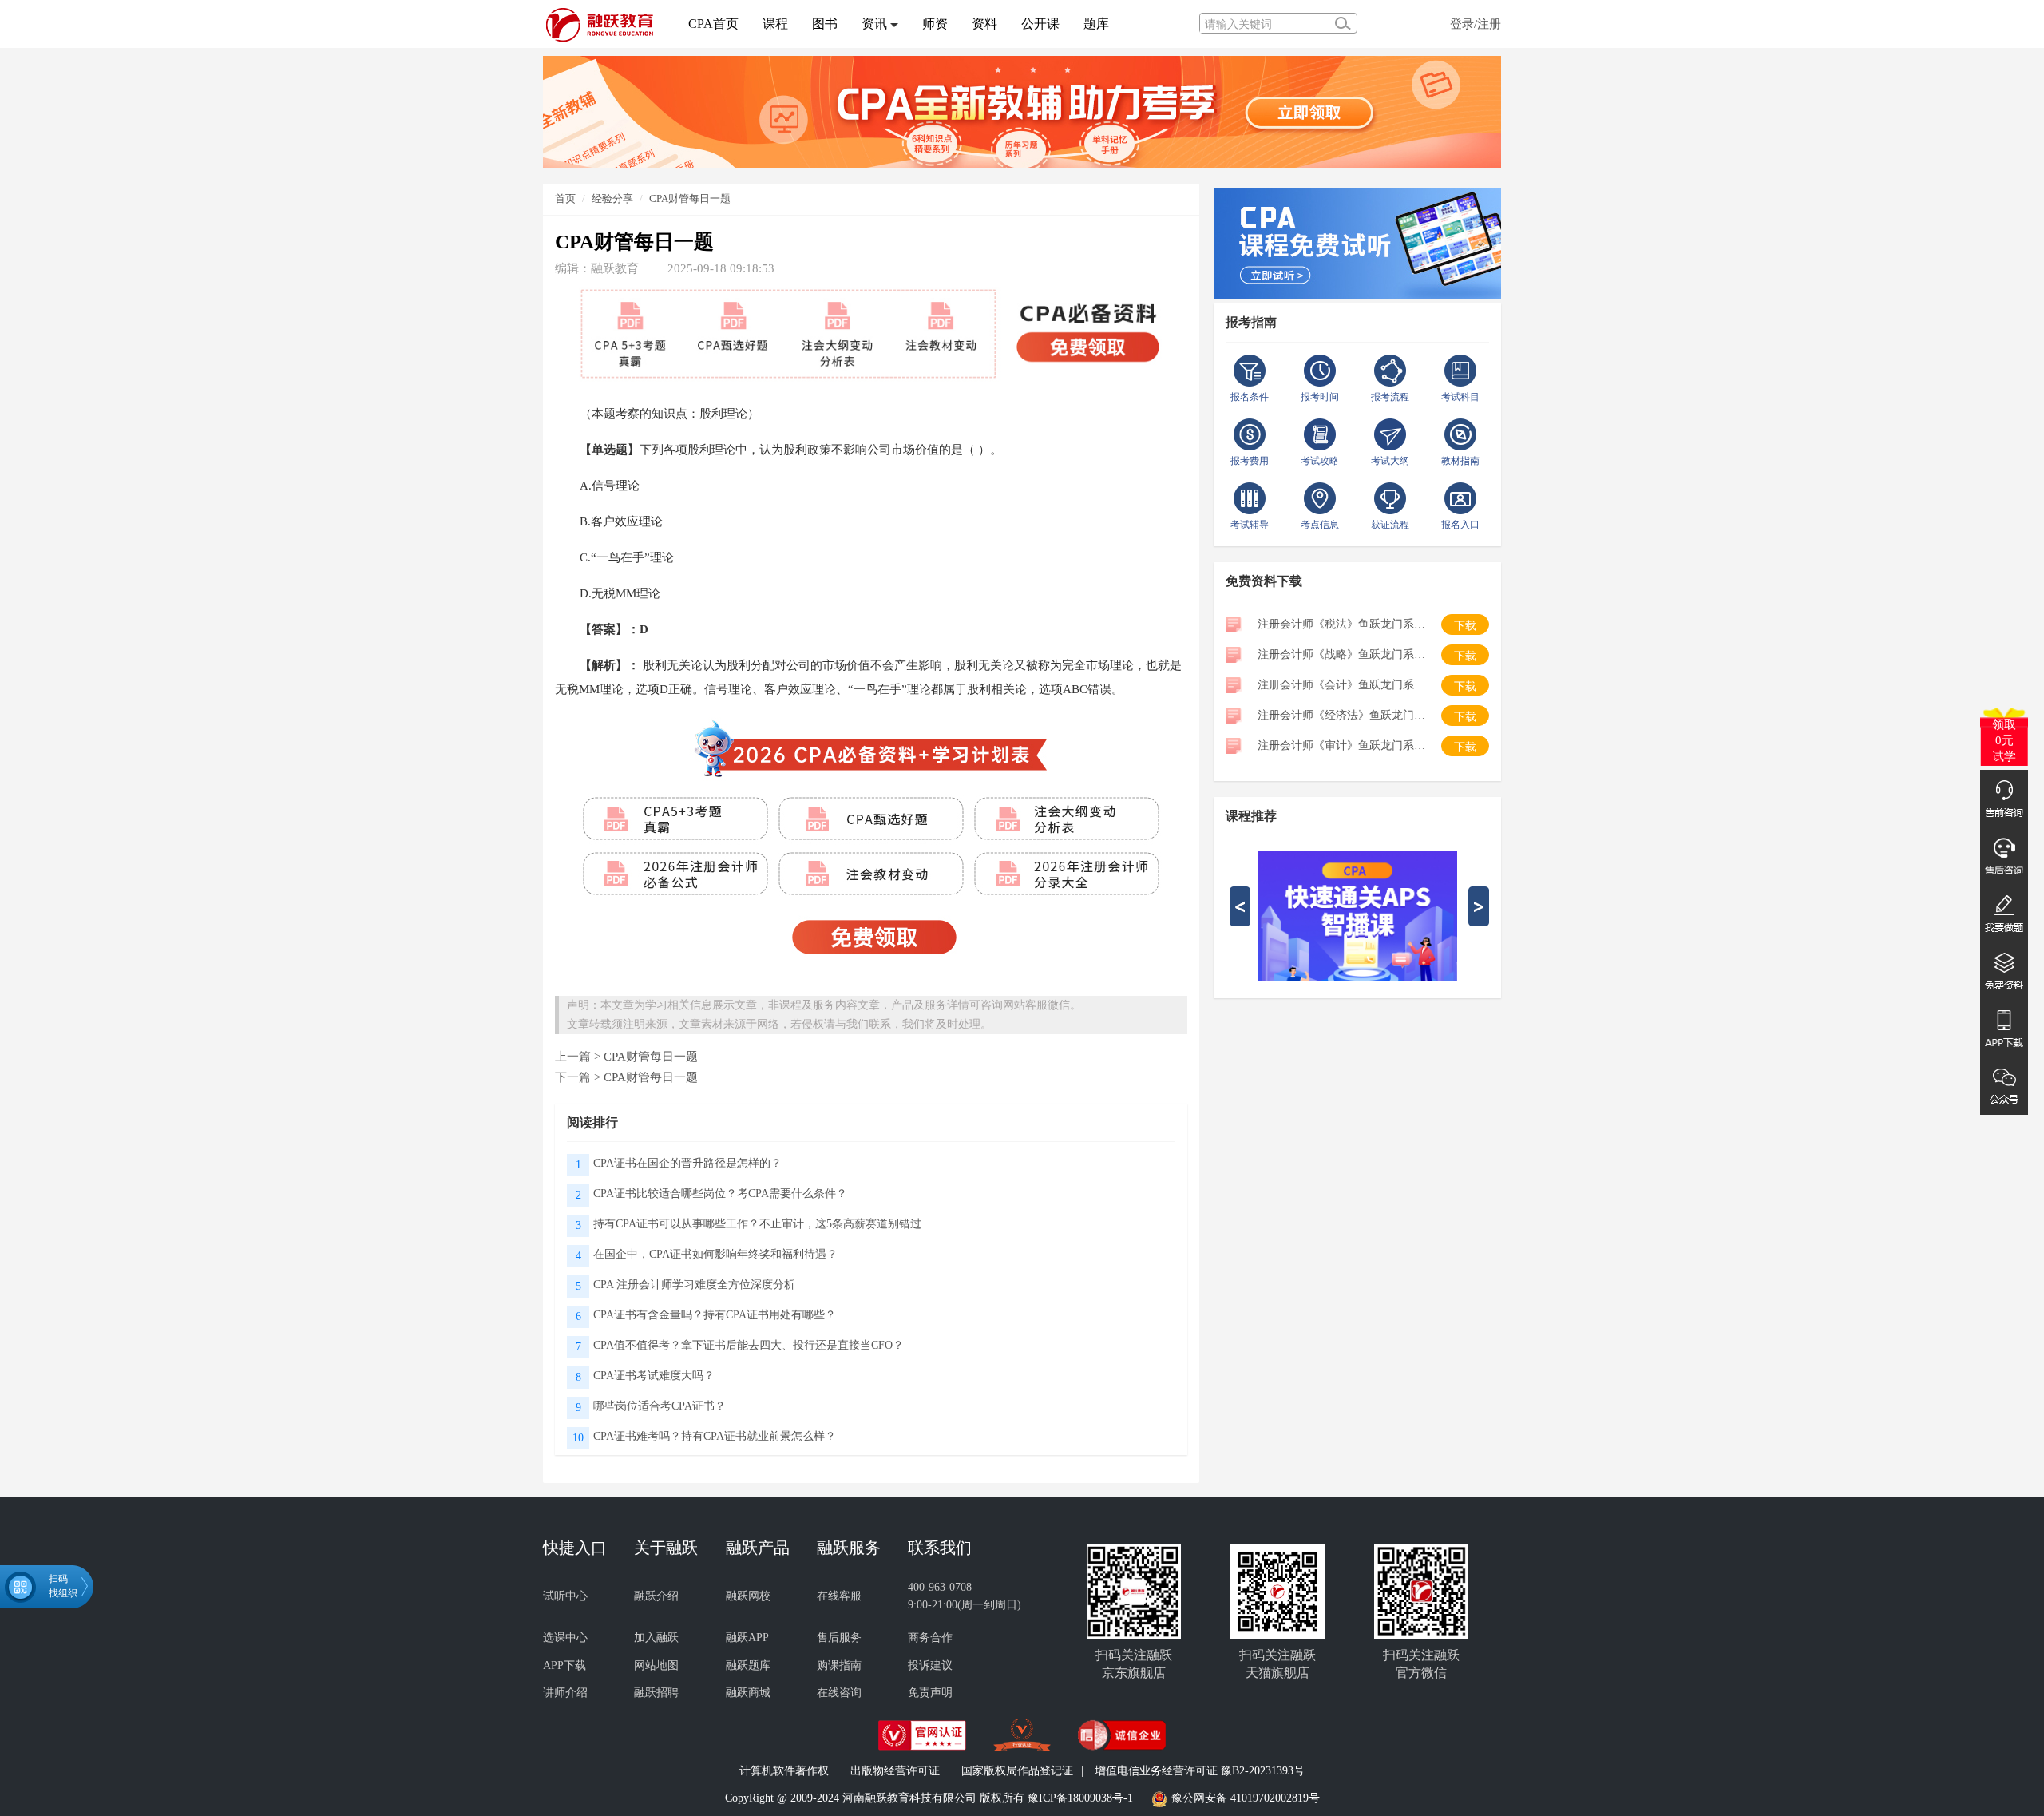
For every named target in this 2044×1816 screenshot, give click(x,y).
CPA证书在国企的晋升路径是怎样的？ (687, 1163)
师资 (935, 24)
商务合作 (930, 1638)
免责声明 (930, 1693)
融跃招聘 (656, 1693)
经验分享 (612, 198)
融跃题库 (748, 1665)
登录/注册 (1476, 24)
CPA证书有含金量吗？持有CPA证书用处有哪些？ (715, 1315)
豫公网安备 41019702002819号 (1246, 1798)
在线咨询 (839, 1693)
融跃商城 (748, 1693)
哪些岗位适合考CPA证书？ (660, 1406)
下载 (1465, 626)
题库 (1096, 24)
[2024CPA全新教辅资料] (1022, 111)
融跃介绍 (656, 1596)
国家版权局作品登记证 (1017, 1771)
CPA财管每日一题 (690, 198)
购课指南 (839, 1665)
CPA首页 (713, 24)
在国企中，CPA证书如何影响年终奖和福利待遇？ (715, 1254)
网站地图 (656, 1665)
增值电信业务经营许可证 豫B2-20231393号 (1200, 1771)
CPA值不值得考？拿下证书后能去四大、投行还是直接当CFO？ (749, 1345)
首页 (565, 198)
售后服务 (839, 1638)
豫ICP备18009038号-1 (1080, 1798)
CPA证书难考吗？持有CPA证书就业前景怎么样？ (715, 1436)
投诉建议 (930, 1665)
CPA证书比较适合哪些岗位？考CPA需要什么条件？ (720, 1193)
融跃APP (747, 1638)
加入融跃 (656, 1638)
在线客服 (839, 1596)
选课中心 (565, 1638)
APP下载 (564, 1665)
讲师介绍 (565, 1693)
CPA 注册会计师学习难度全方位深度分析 (694, 1285)
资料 (984, 24)
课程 (775, 24)
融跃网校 (748, 1596)
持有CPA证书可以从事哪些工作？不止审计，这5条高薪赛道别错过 (757, 1224)
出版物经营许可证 (895, 1771)
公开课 (1040, 24)
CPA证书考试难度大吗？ (654, 1376)
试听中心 (565, 1596)
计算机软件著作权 (784, 1771)
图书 (825, 24)
